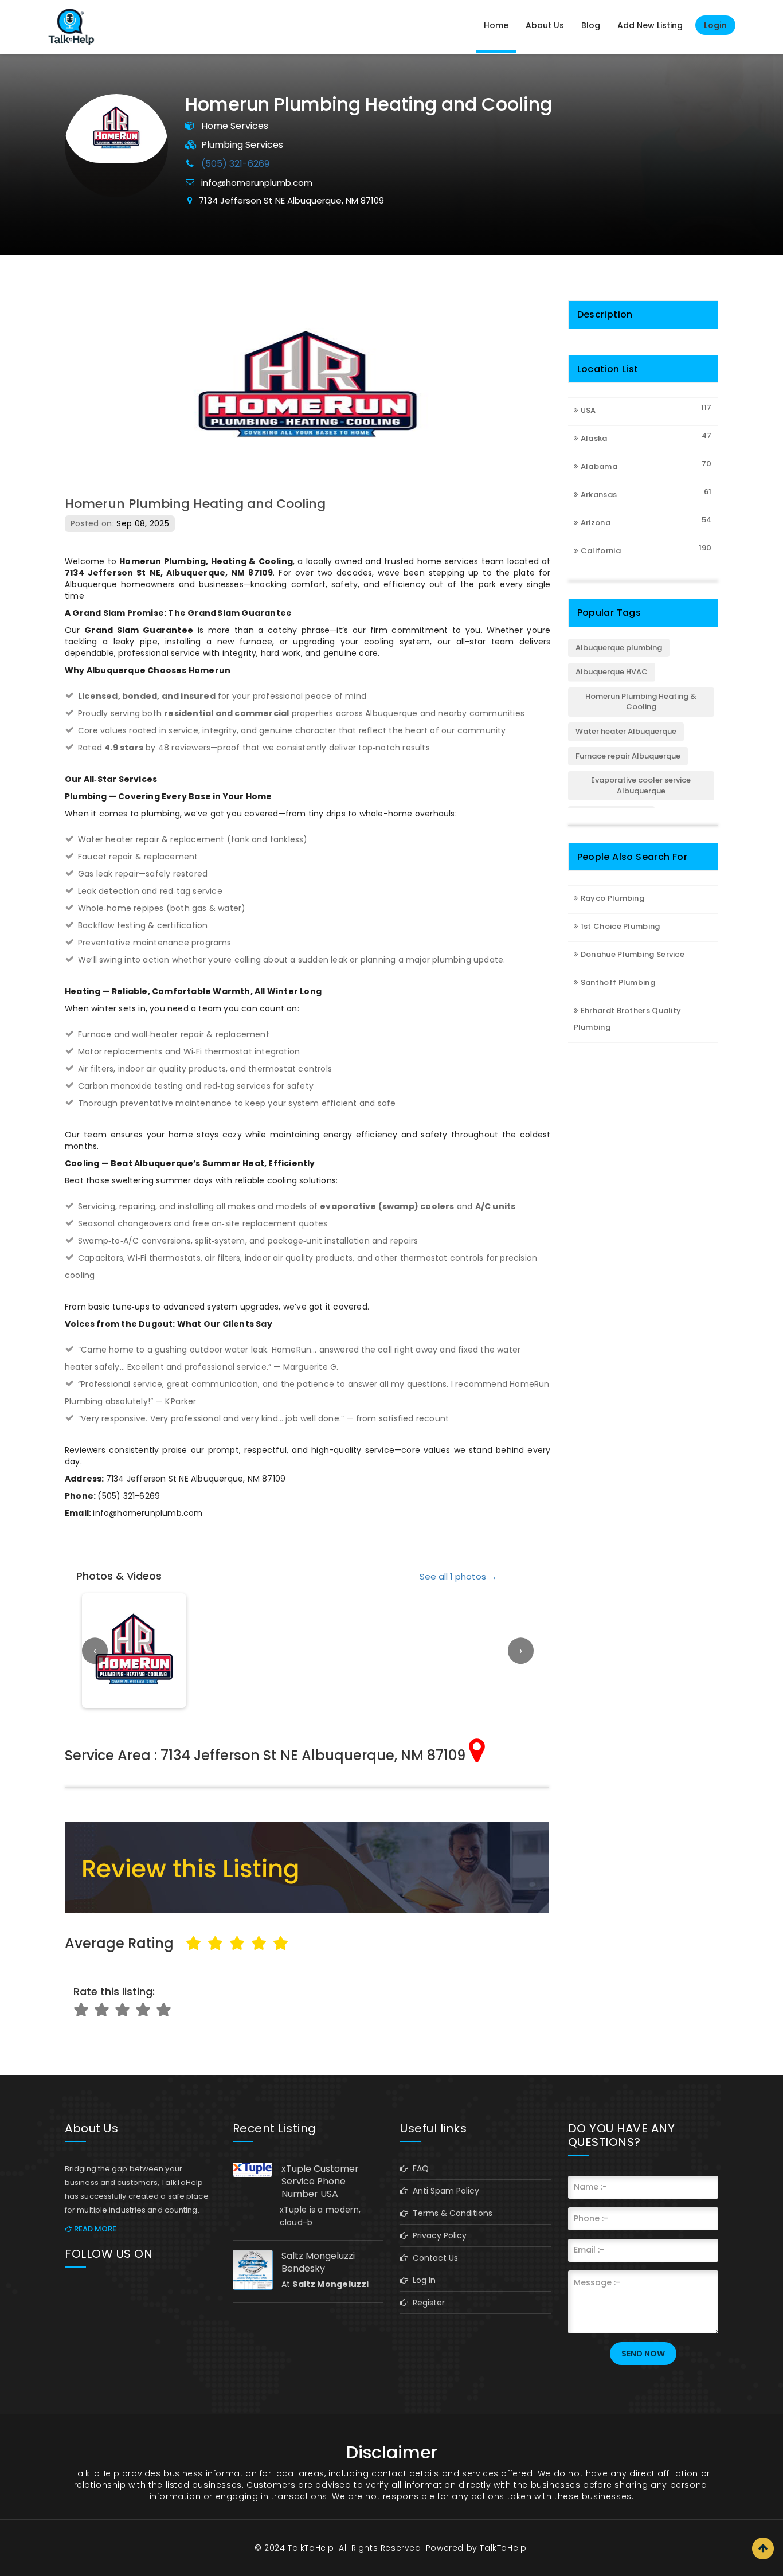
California (601, 551)
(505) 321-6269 (235, 164)
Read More (94, 2229)
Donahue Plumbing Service (633, 954)
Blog (591, 25)
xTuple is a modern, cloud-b (320, 2216)
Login (715, 25)
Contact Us (433, 2258)
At (325, 2284)
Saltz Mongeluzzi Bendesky (318, 2262)
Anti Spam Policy (444, 2191)
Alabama (599, 466)
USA (588, 410)
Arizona (596, 523)
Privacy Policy (437, 2235)
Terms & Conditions (450, 2213)
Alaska (594, 438)
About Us (545, 25)
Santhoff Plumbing (618, 982)
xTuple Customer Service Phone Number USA (320, 2182)
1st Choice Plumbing (620, 926)
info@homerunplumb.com (257, 183)
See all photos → (458, 1576)
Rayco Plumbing (612, 898)
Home (496, 25)
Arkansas (599, 495)
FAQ (418, 2168)
